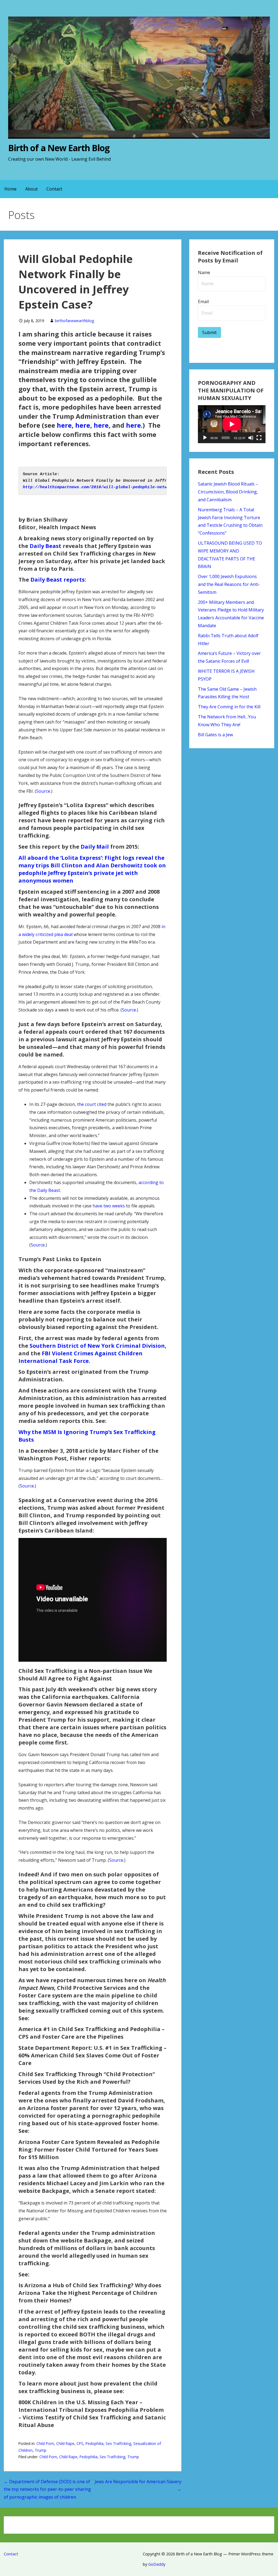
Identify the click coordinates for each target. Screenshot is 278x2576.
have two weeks (109, 1206)
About (31, 189)
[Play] (205, 438)
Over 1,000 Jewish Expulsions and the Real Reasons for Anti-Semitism (229, 584)
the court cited (92, 1104)
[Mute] (251, 438)
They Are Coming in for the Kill (229, 707)
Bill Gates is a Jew (215, 735)
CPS (80, 2443)
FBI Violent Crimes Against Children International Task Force (80, 1357)
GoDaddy (157, 2564)
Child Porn (45, 2443)
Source (43, 791)
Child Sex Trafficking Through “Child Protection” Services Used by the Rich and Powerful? (87, 2078)
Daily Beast (45, 546)
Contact (54, 189)
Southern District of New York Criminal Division (97, 1346)
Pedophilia (94, 2443)
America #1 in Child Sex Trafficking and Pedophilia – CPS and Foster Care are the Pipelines (91, 2033)
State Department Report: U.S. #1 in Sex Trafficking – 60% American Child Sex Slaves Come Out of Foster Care (92, 2055)
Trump (41, 2450)
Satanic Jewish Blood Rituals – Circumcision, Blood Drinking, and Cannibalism (228, 492)
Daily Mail (95, 847)
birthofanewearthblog (75, 321)
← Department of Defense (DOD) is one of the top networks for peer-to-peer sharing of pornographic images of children (47, 2489)
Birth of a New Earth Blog (59, 148)
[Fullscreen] (259, 438)
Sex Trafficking (118, 2443)
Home (10, 189)
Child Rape (65, 2443)
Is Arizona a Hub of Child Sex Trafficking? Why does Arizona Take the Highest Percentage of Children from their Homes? (90, 2293)
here (64, 425)
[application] (232, 424)
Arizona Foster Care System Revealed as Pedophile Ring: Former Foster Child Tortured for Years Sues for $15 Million (89, 2150)
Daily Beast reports (58, 580)
